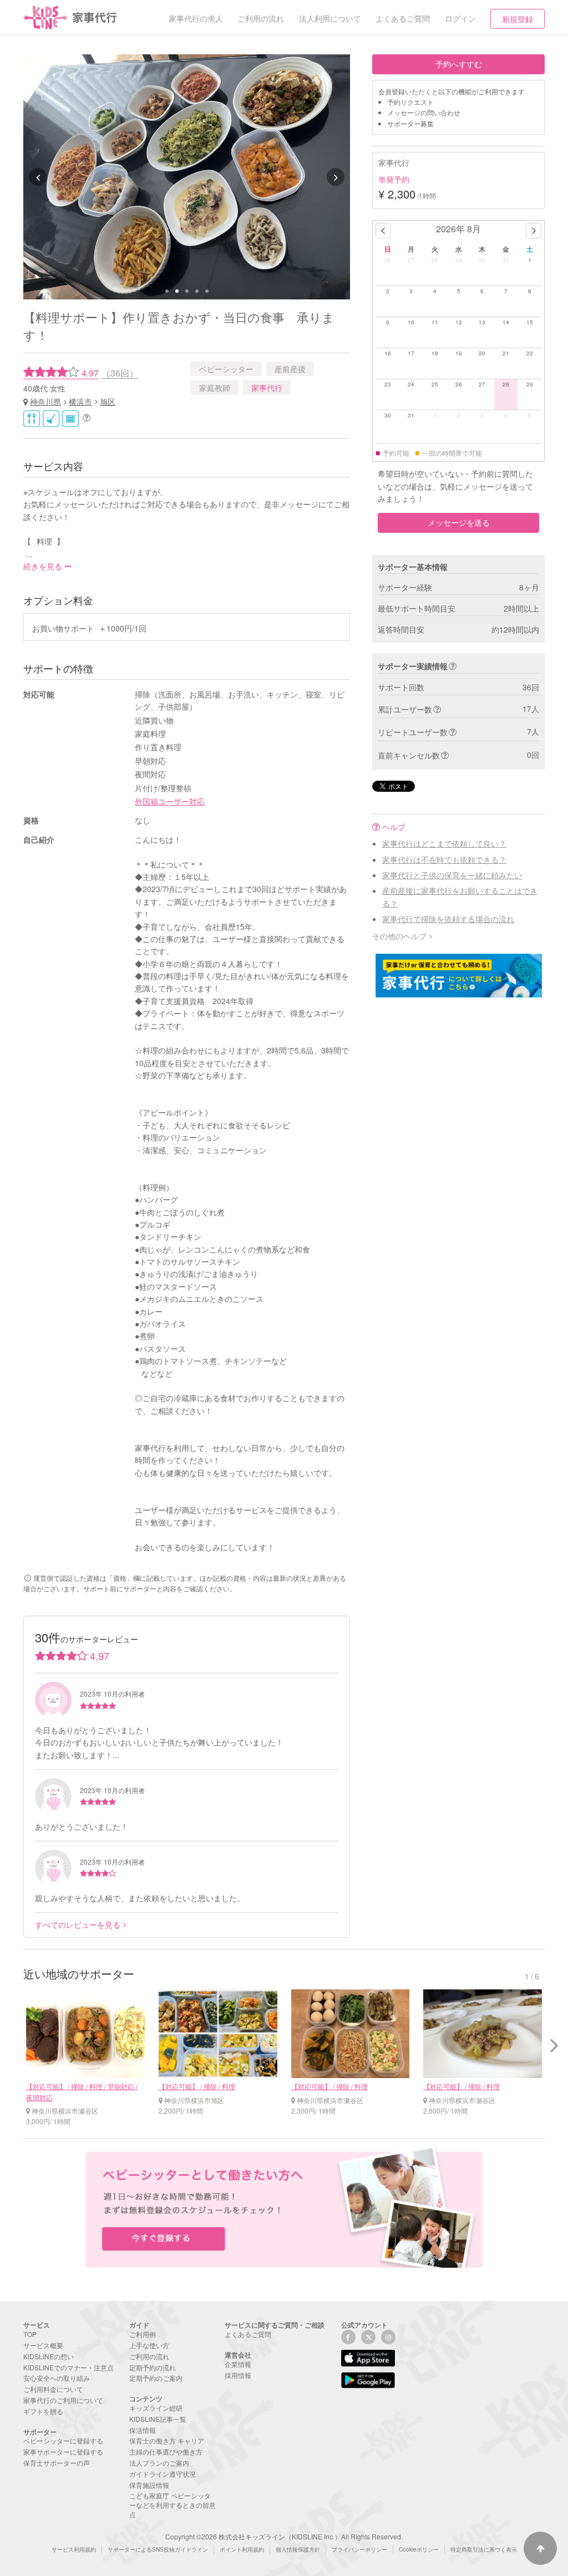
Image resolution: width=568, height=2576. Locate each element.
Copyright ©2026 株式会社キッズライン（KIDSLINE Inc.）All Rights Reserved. (284, 2536)
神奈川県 (45, 401)
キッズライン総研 (156, 2408)
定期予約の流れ (153, 2367)
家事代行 (267, 388)
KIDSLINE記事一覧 (158, 2419)
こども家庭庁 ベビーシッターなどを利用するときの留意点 (173, 2505)
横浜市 (80, 401)
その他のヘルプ (399, 936)
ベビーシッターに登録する (63, 2440)
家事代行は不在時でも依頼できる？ (444, 859)
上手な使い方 (149, 2345)
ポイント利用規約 (242, 2549)
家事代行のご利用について (63, 2400)
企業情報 (238, 2364)
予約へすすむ (459, 64)
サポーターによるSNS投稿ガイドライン (158, 2549)
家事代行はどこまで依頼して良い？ (444, 843)
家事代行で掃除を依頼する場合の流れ (448, 919)
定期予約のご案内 (156, 2378)
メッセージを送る (459, 522)
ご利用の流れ (149, 2356)
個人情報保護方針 (298, 2549)
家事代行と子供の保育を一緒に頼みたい (452, 875)
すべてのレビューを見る (78, 1925)
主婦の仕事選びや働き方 (166, 2452)
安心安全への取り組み (57, 2378)
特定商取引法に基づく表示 (484, 2549)
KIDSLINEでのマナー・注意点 (69, 2367)
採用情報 (238, 2375)
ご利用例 (143, 2334)
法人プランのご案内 (159, 2463)
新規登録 (518, 19)
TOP (30, 2334)
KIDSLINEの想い (49, 2356)
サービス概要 (43, 2345)
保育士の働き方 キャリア (167, 2440)
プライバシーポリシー (359, 2549)
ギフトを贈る (43, 2411)
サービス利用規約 (74, 2549)
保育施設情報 (149, 2485)
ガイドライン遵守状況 (163, 2474)
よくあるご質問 (248, 2334)
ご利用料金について (53, 2389)
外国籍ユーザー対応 (170, 801)
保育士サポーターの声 (57, 2463)
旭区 (108, 401)
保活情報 (143, 2430)
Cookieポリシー (419, 2549)
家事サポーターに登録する (63, 2452)
